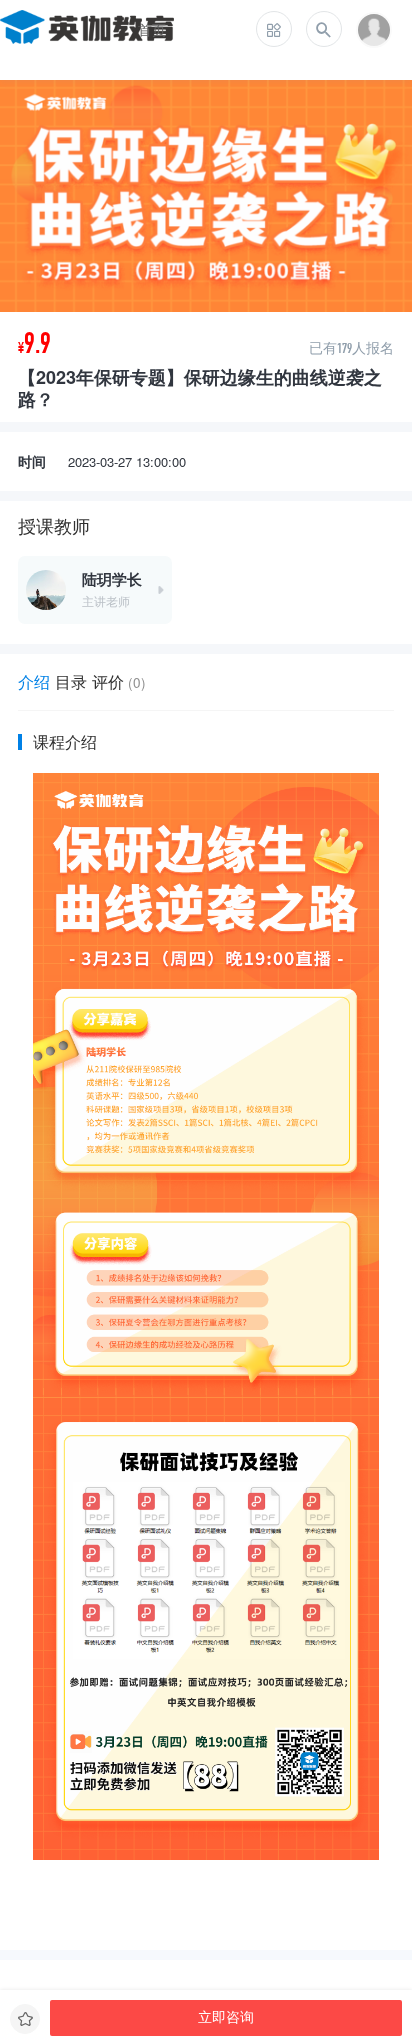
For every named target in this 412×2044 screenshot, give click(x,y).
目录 (71, 681)
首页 (152, 29)
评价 (119, 681)
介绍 (34, 681)
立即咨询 (226, 2017)
